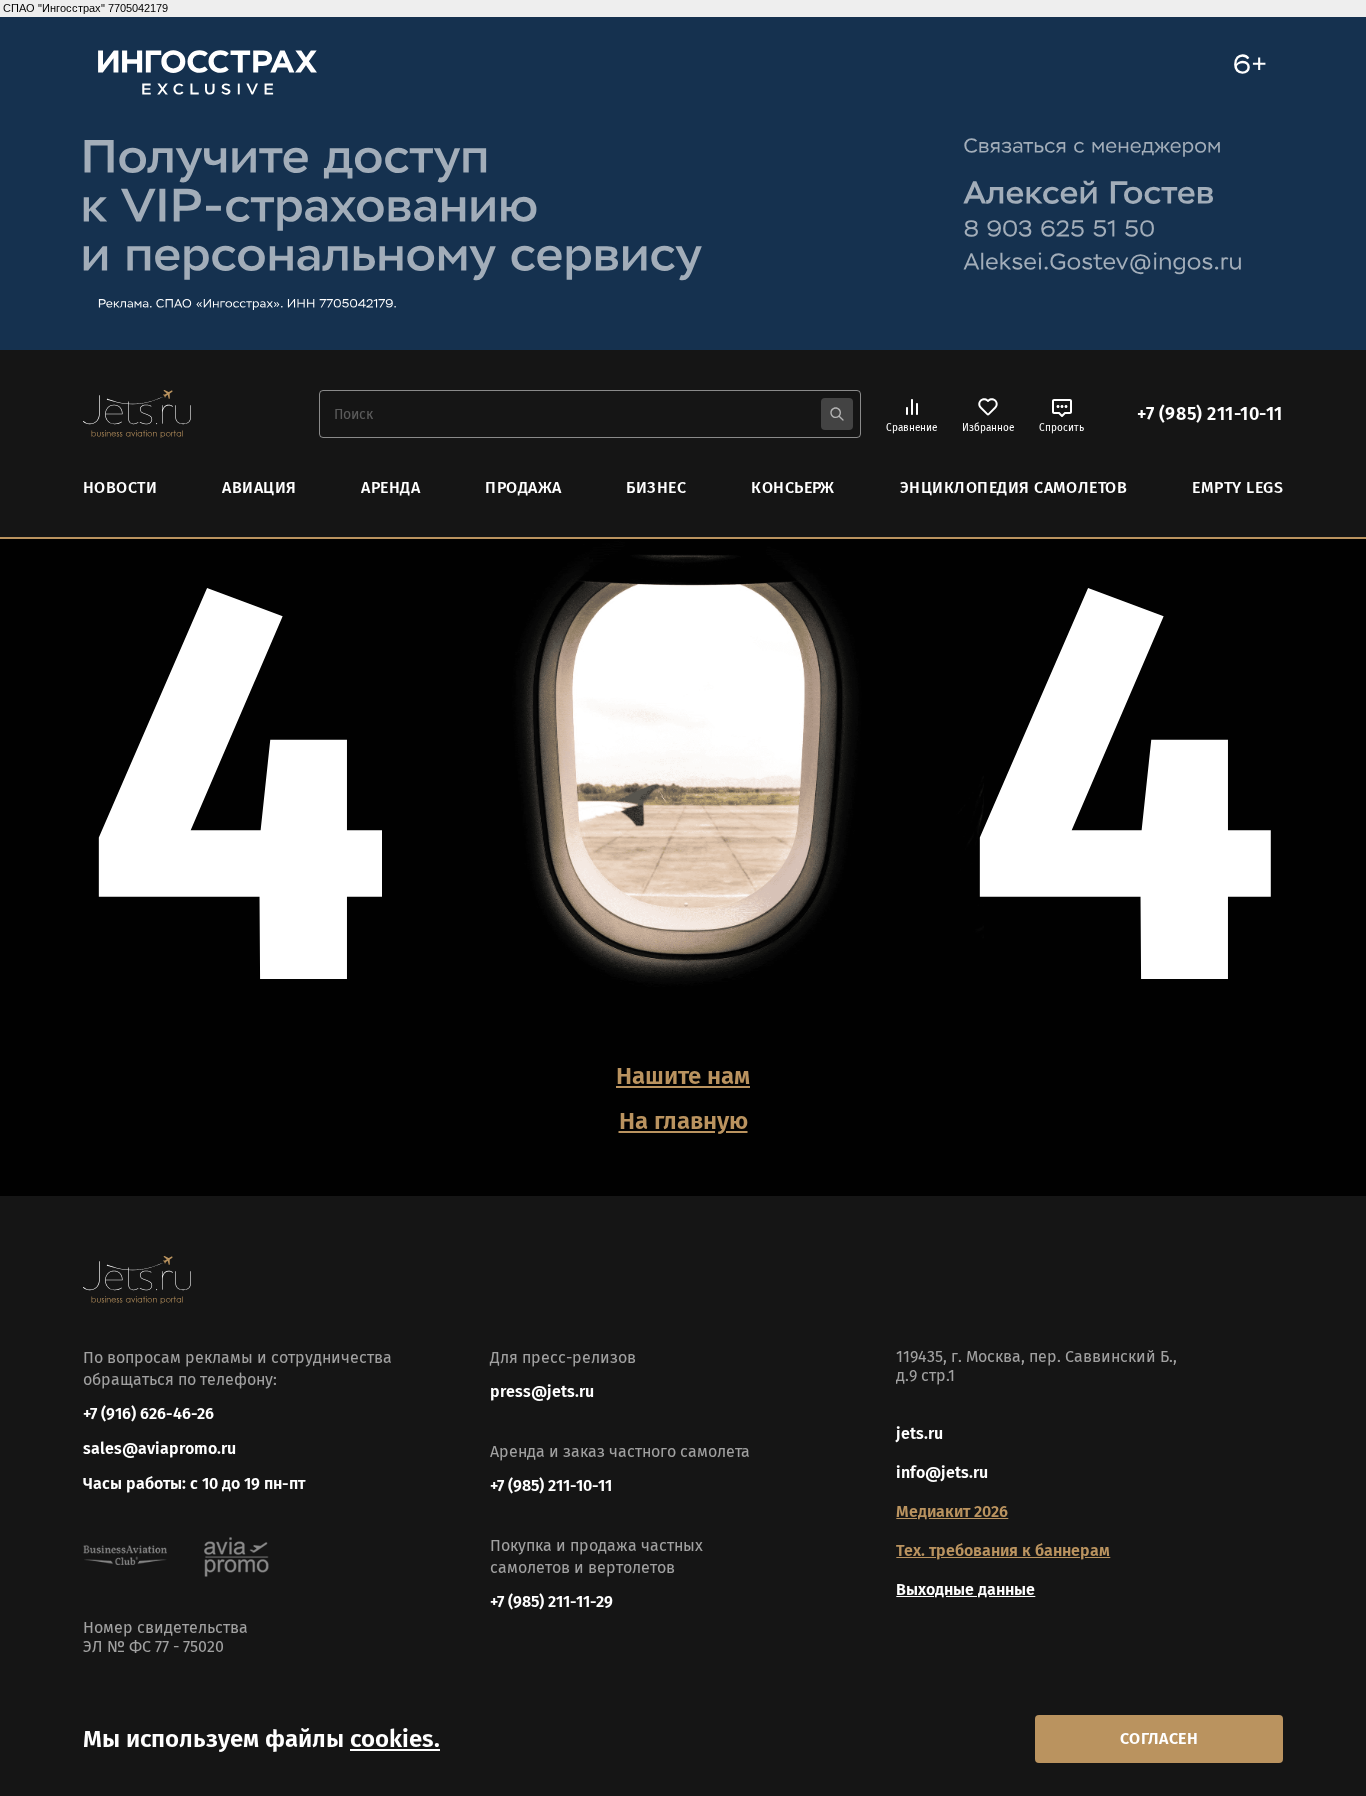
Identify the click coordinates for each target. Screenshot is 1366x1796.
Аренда (390, 487)
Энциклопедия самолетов (1014, 487)
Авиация (259, 487)
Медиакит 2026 (952, 1511)
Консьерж (793, 487)
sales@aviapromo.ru (159, 1448)
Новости (120, 487)
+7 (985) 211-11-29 (551, 1601)
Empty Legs (1237, 487)
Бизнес (656, 487)
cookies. (395, 1739)
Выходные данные (965, 1589)
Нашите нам (683, 1076)
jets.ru (919, 1433)
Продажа (523, 487)
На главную (683, 1121)
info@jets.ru (942, 1472)
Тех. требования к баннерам (1003, 1550)
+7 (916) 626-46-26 (148, 1413)
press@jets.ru (542, 1391)
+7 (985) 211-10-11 (1210, 414)
